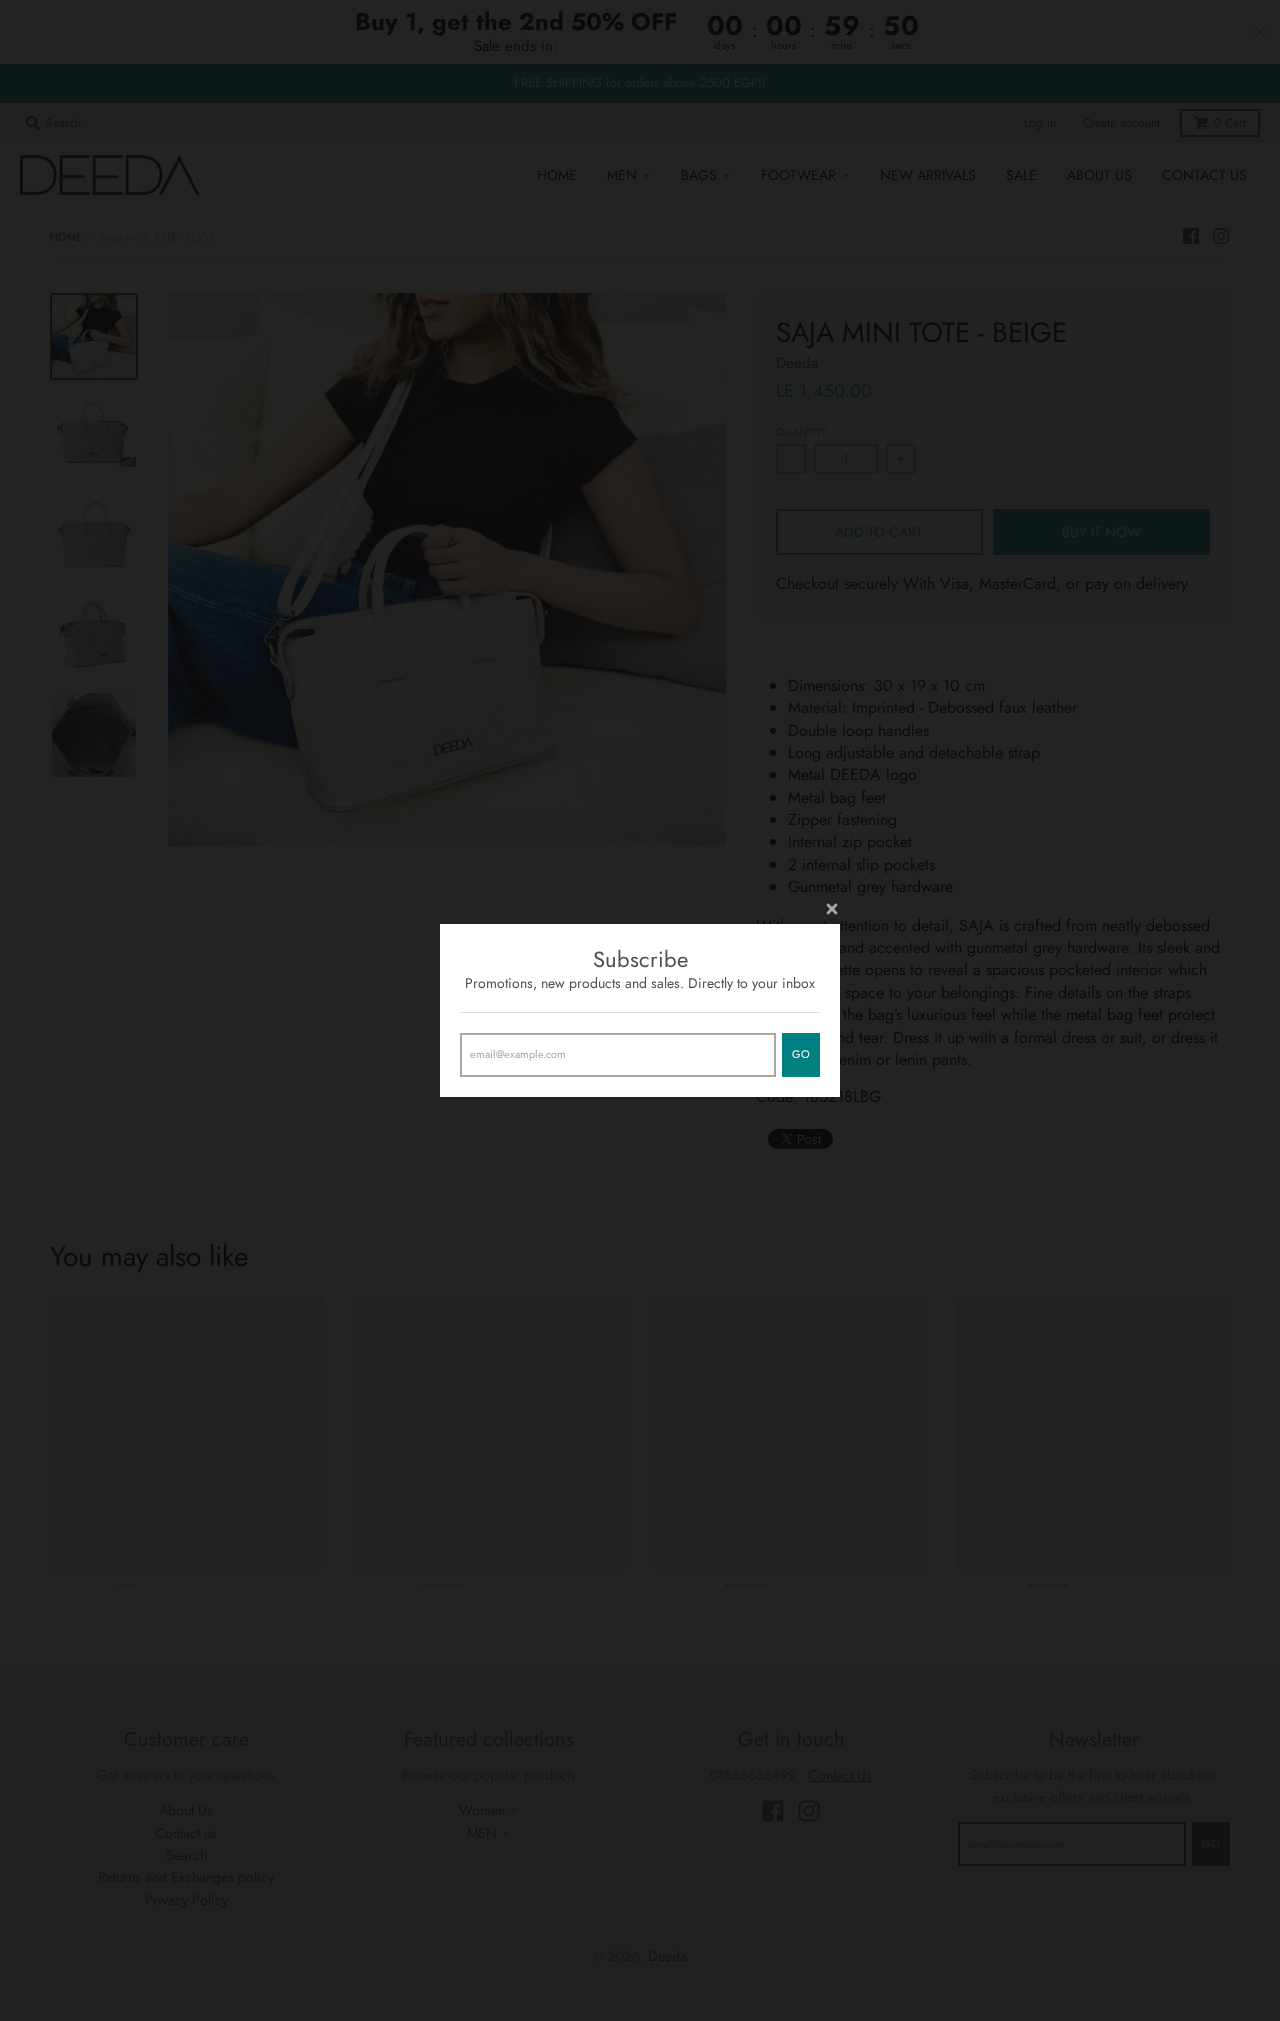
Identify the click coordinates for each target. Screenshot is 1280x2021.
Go (801, 1054)
